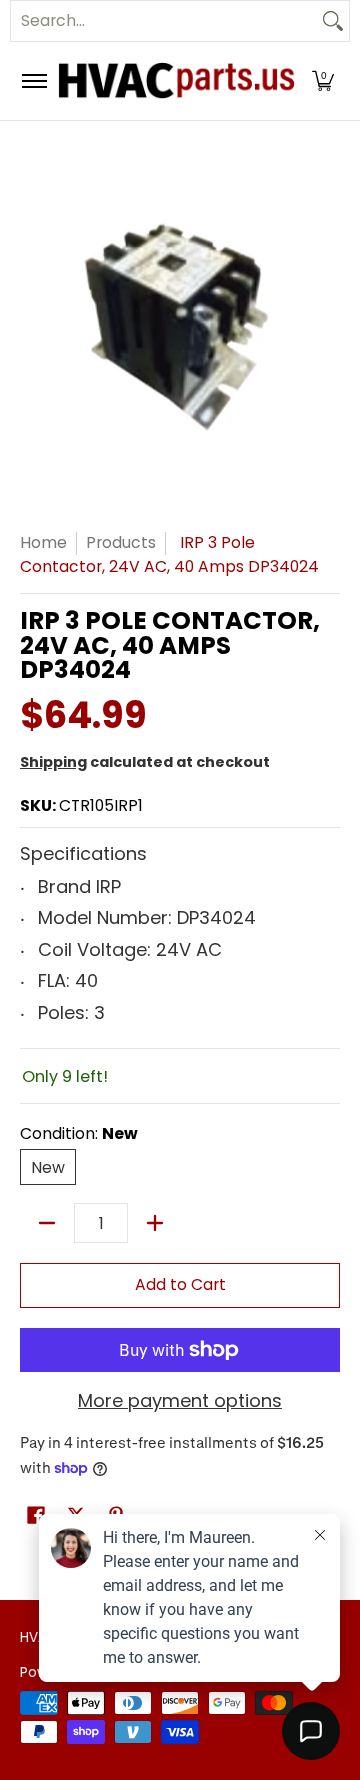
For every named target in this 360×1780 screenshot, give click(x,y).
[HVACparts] (176, 81)
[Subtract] (47, 1223)
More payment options (180, 1401)
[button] (323, 81)
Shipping (53, 762)
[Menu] (33, 81)
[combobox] (164, 21)
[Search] (333, 21)
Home (43, 542)
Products (121, 542)
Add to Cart (180, 1284)
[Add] (155, 1223)
